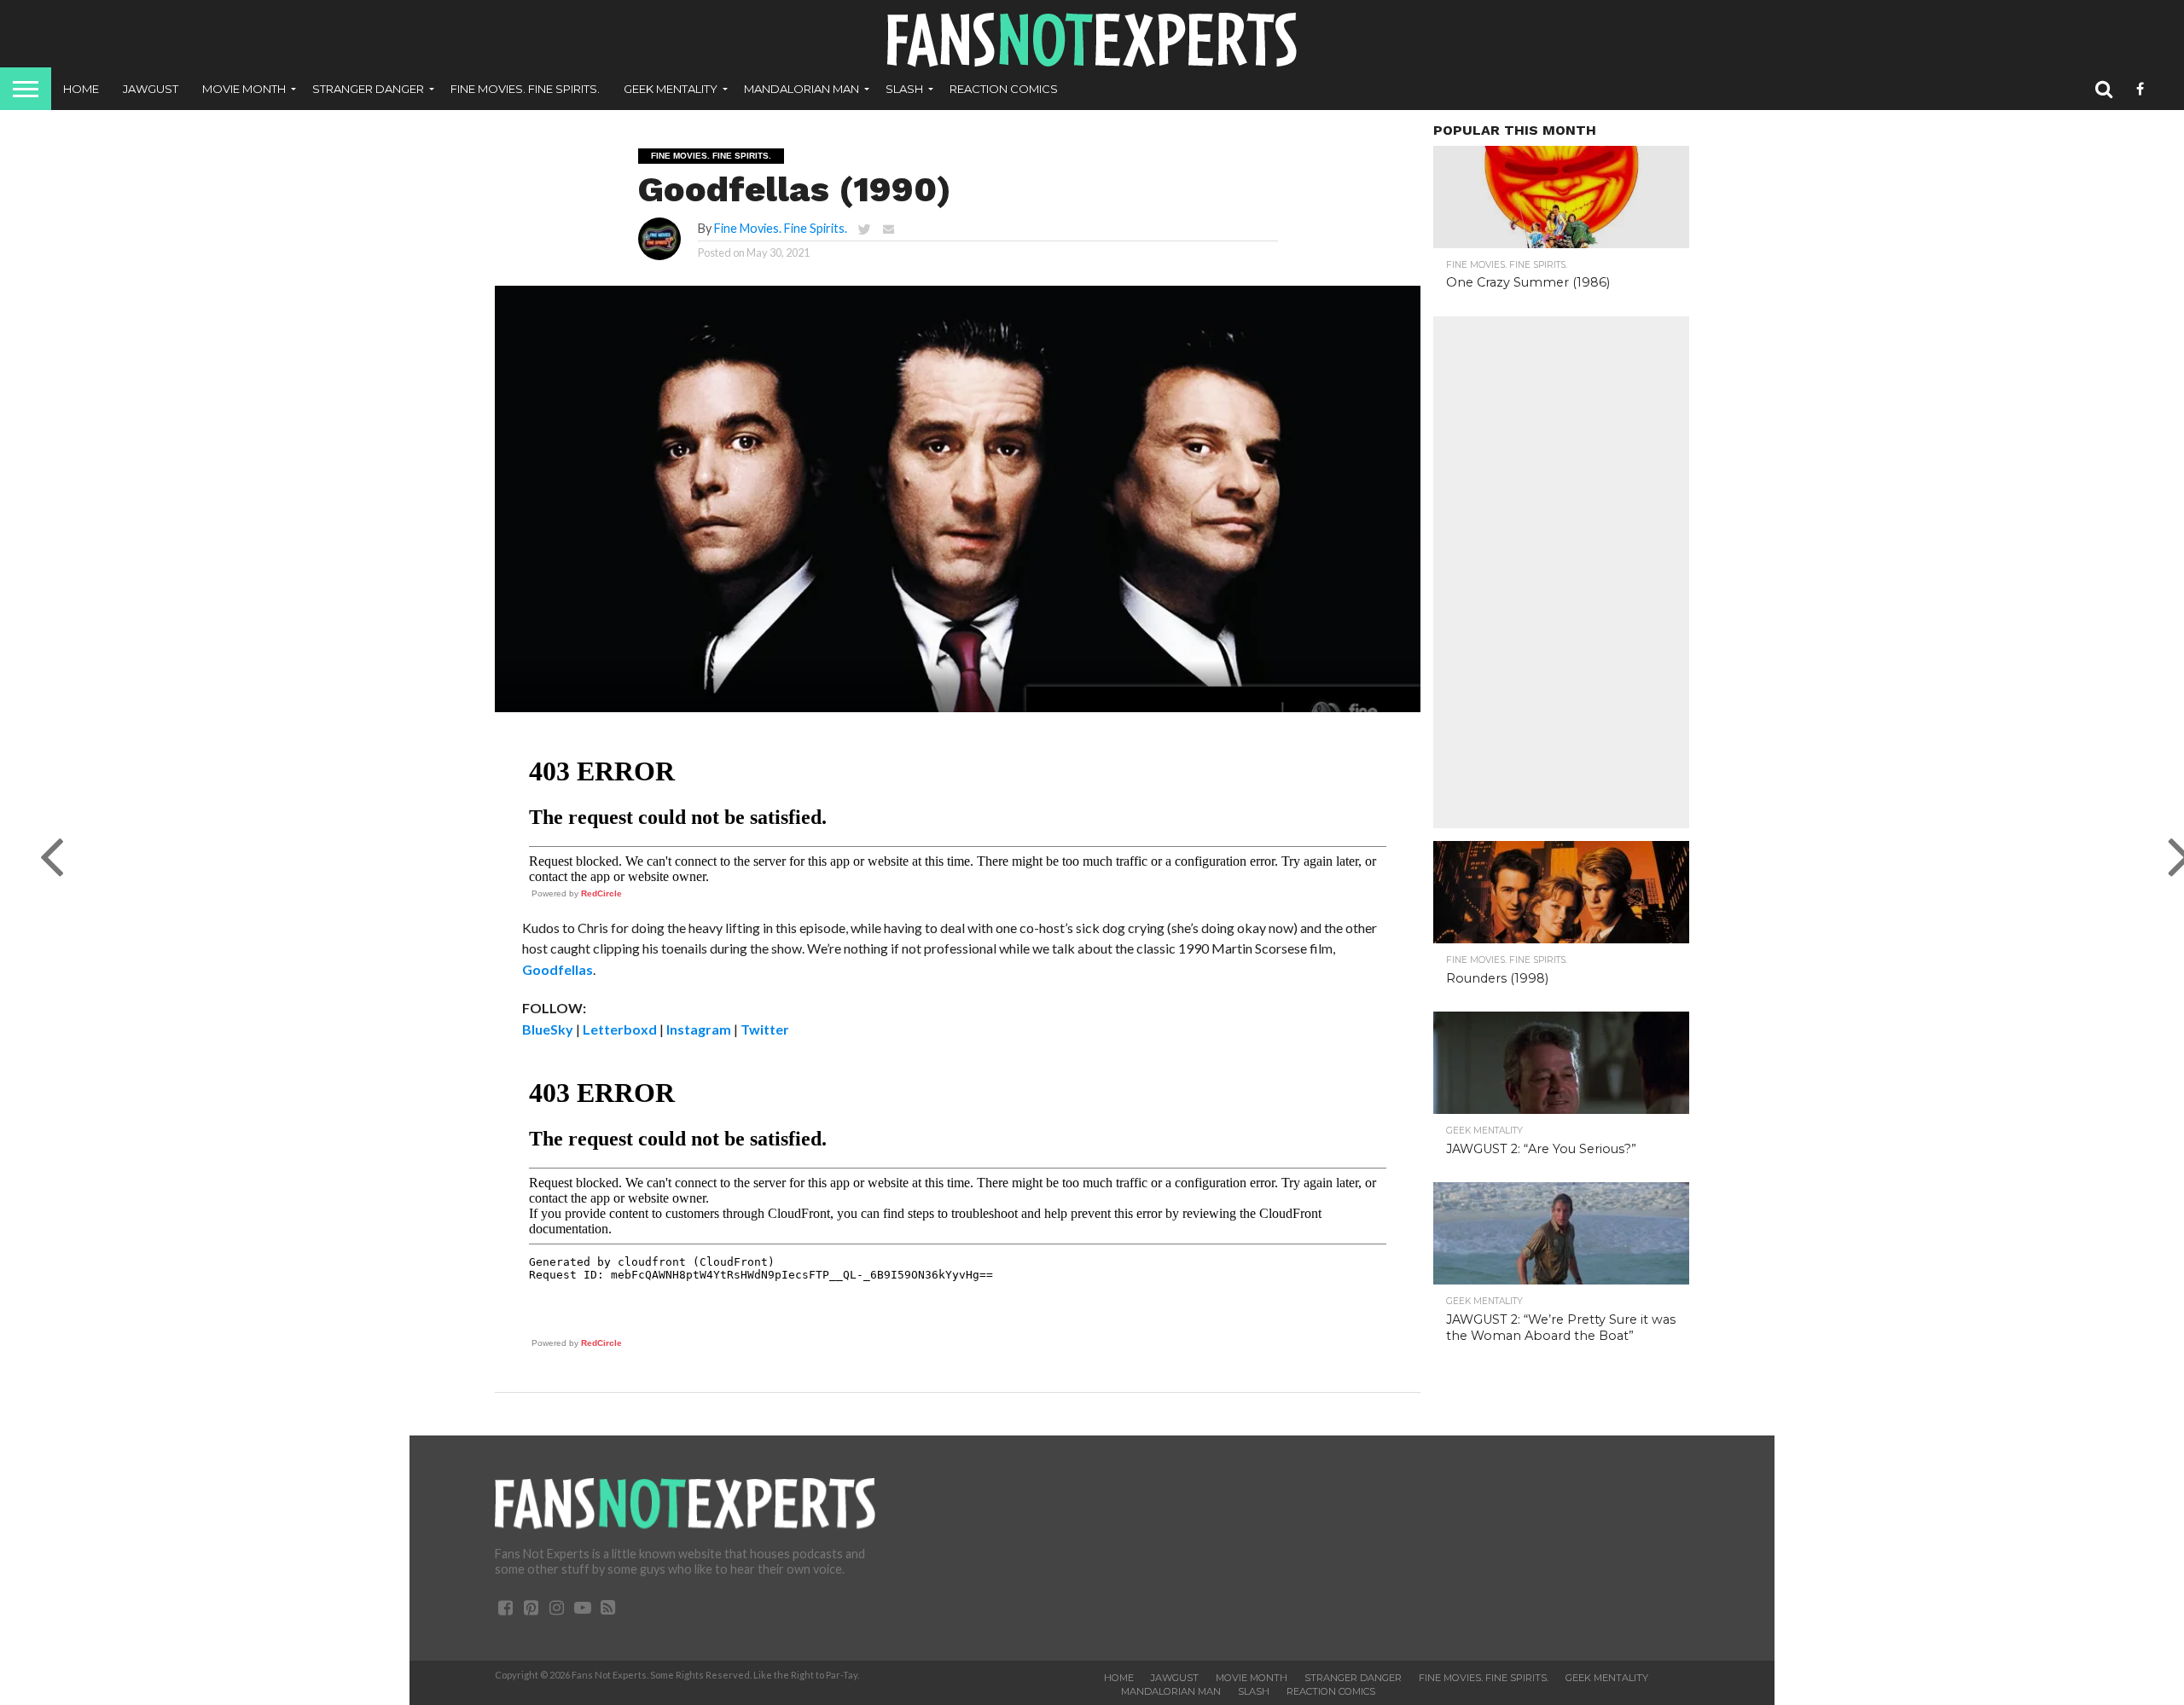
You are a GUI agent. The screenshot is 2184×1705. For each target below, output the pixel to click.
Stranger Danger (368, 89)
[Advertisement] (1561, 572)
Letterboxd (620, 1029)
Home (81, 89)
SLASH (904, 89)
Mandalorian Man (802, 89)
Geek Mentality (671, 89)
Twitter (765, 1029)
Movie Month (244, 89)
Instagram (699, 1029)
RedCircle (601, 893)
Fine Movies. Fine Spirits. (525, 89)
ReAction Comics (1004, 89)
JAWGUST (151, 89)
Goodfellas (558, 969)
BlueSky (548, 1029)
